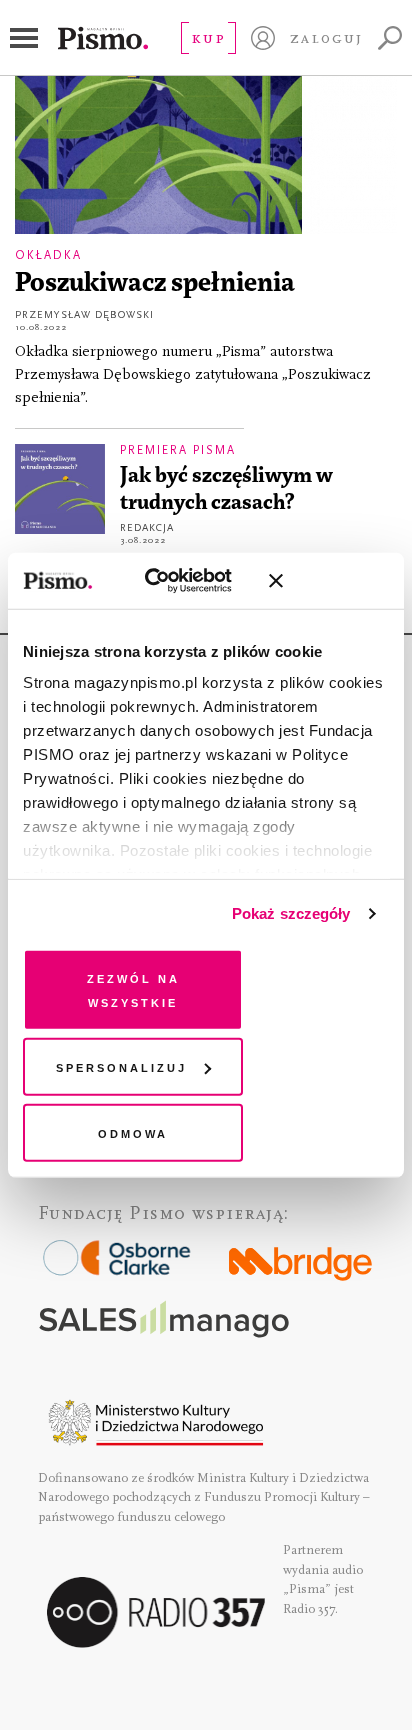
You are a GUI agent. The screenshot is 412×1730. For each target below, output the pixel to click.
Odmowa (133, 1131)
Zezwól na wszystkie (133, 988)
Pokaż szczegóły (291, 913)
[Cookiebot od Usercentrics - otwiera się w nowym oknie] (166, 581)
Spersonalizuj (121, 1066)
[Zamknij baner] (329, 581)
